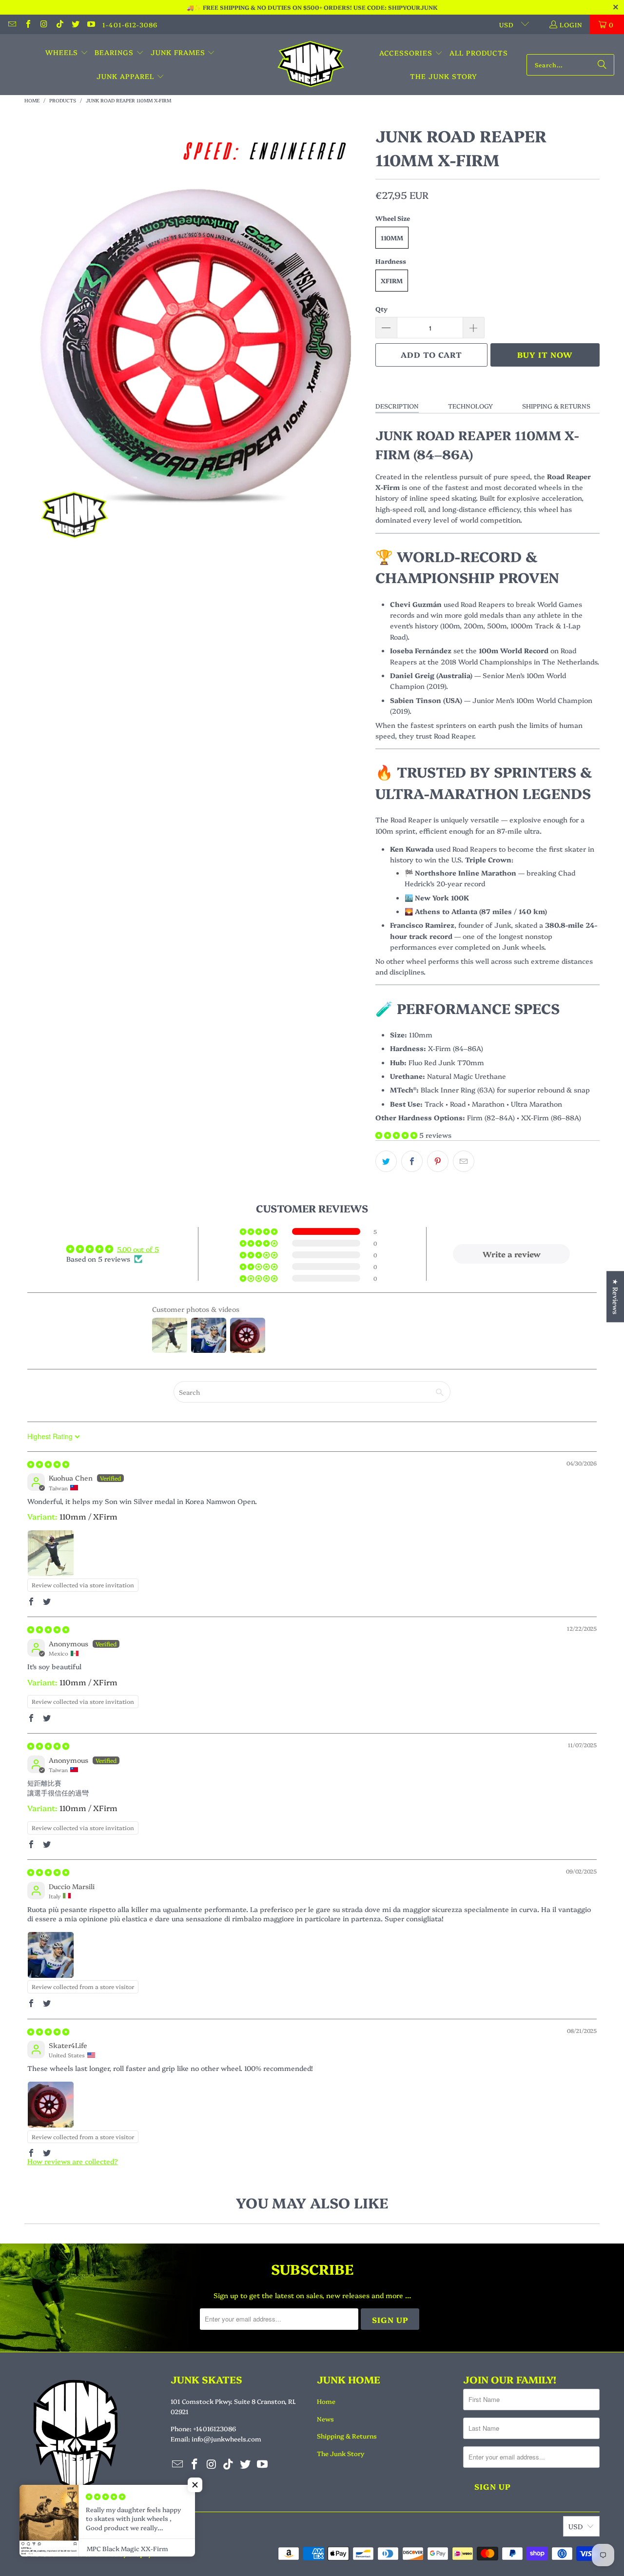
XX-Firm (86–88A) (551, 1117)
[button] (67, 53)
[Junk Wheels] (311, 65)
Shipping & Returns (556, 406)
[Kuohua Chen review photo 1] (51, 1553)
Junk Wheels (68, 2554)
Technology (470, 406)
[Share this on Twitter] (386, 1161)
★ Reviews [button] (616, 1297)
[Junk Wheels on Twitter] (75, 24)
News (325, 2419)
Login (571, 24)
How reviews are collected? (73, 2161)
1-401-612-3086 (130, 24)
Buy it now (545, 354)
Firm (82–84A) (491, 1117)
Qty (381, 309)
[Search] (602, 65)
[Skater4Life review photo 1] (51, 2105)
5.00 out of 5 (138, 1249)
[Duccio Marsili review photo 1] (51, 1955)
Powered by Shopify (122, 2554)
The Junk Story (341, 2453)
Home (326, 2401)
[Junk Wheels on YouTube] (91, 24)
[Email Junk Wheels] (12, 24)
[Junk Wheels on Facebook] (27, 24)
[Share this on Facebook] (412, 1161)
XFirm (392, 280)
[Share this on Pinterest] (438, 1161)
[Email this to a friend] (464, 1161)
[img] (48, 1464)
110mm (392, 237)
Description (397, 406)
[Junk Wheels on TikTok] (59, 24)
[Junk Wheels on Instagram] (43, 24)
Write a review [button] (512, 1254)
